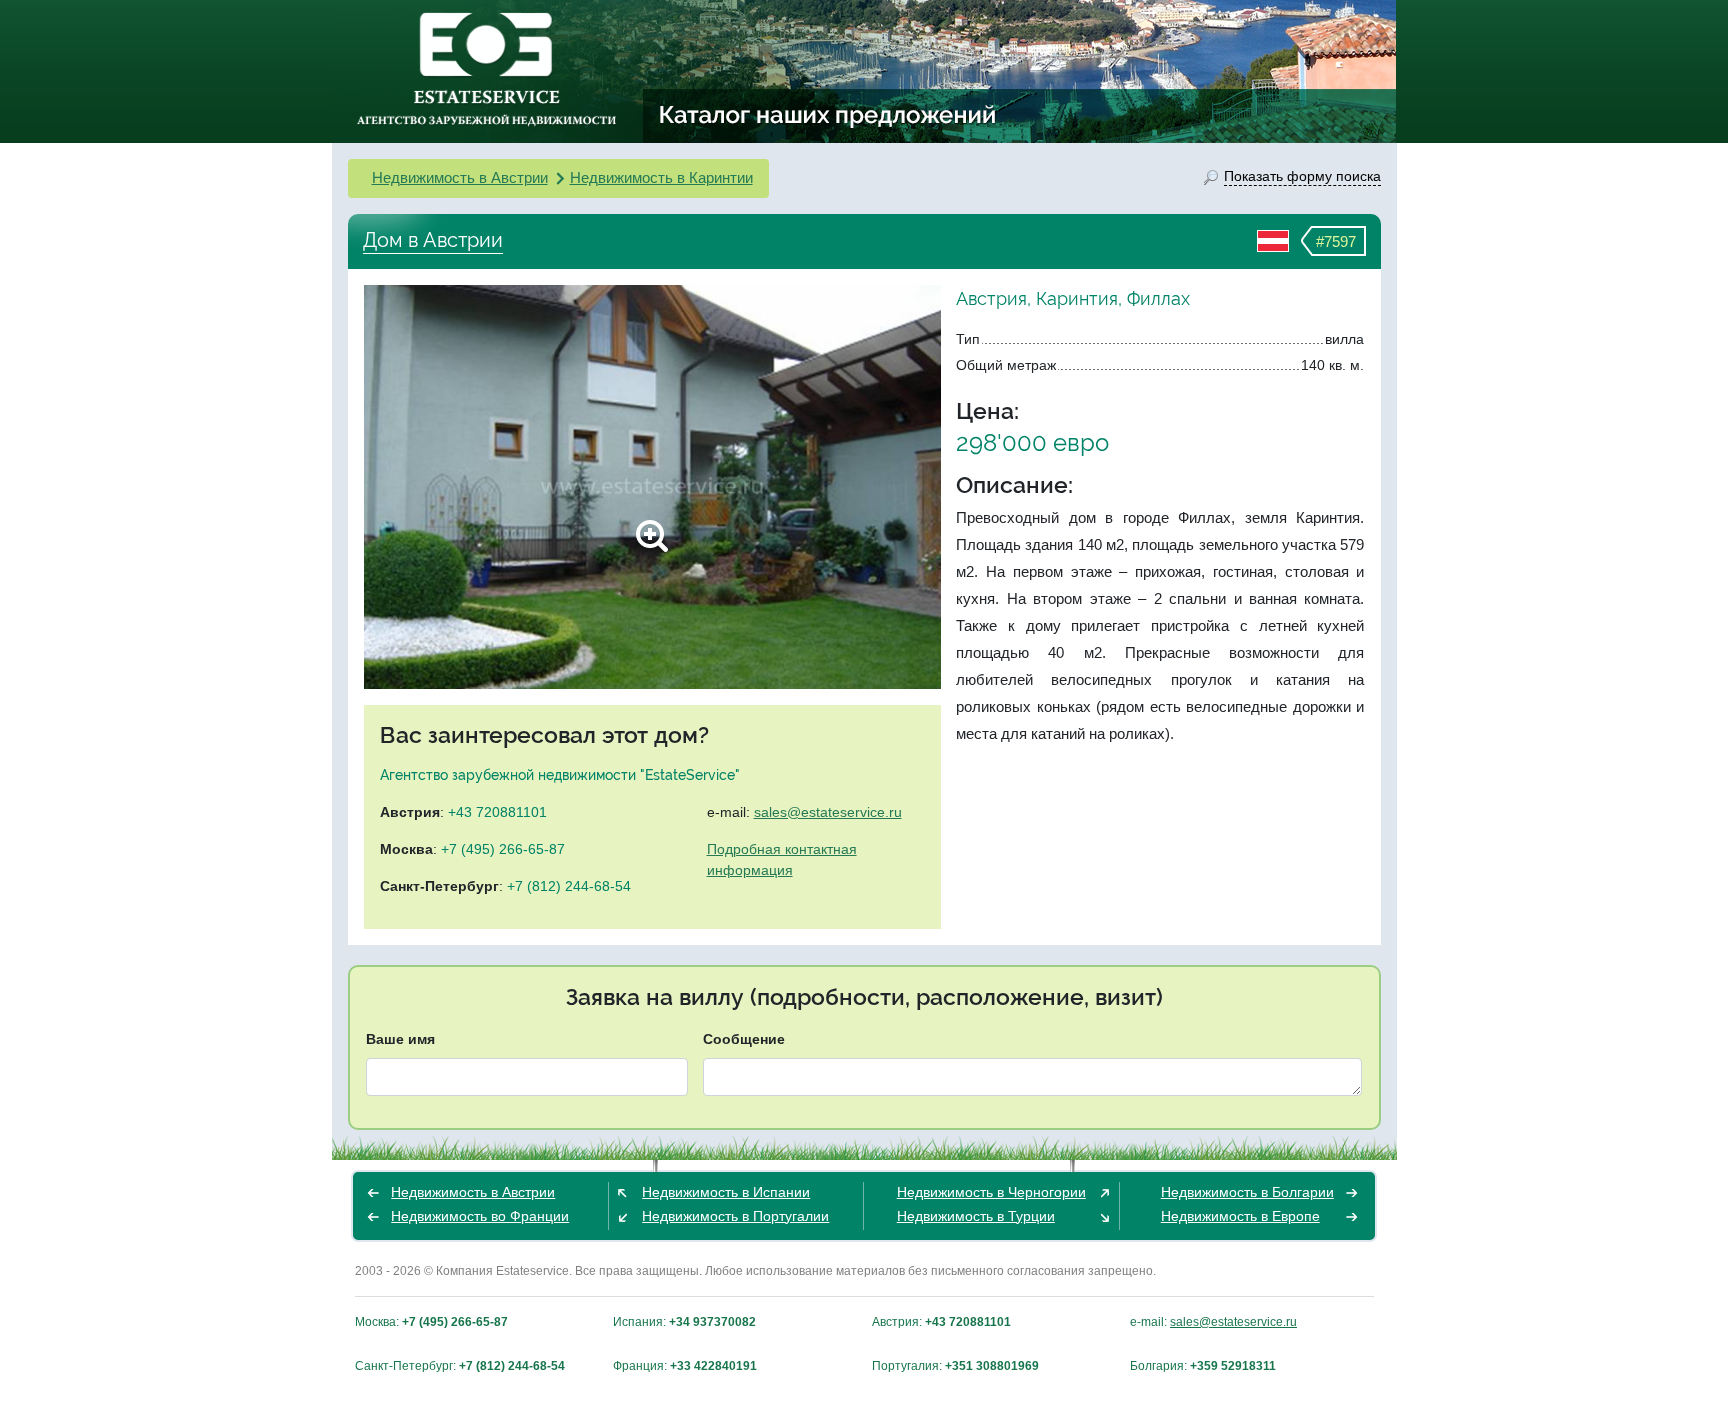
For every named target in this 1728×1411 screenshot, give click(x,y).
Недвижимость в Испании (726, 1192)
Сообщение (744, 1039)
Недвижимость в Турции (976, 1216)
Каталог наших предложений (828, 114)
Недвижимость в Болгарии (1247, 1192)
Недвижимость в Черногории (991, 1192)
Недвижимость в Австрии (460, 177)
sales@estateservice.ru (828, 812)
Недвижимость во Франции (480, 1216)
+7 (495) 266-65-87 (503, 849)
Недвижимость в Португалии (735, 1216)
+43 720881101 (497, 812)
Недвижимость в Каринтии (661, 177)
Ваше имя (400, 1039)
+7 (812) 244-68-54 (569, 886)
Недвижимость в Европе (1240, 1216)
